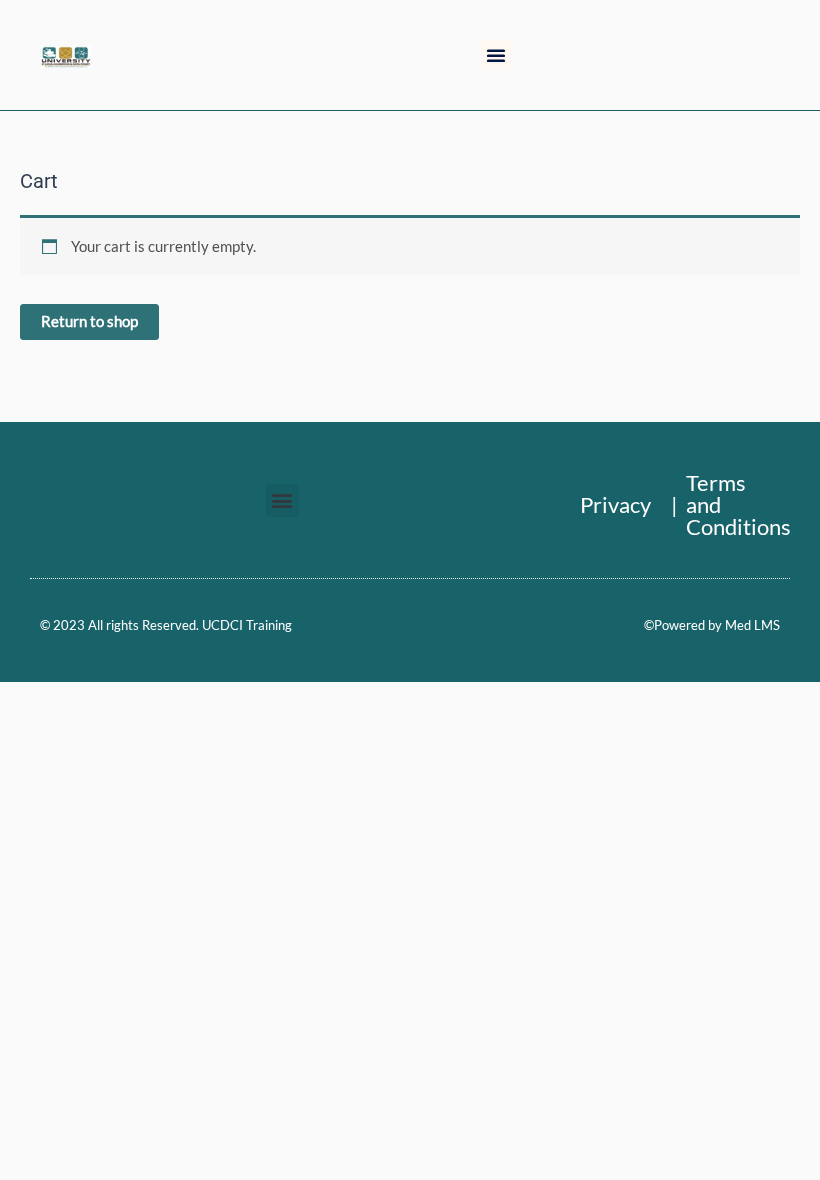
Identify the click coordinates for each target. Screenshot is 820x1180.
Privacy (615, 504)
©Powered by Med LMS (712, 625)
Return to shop (89, 321)
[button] (496, 55)
